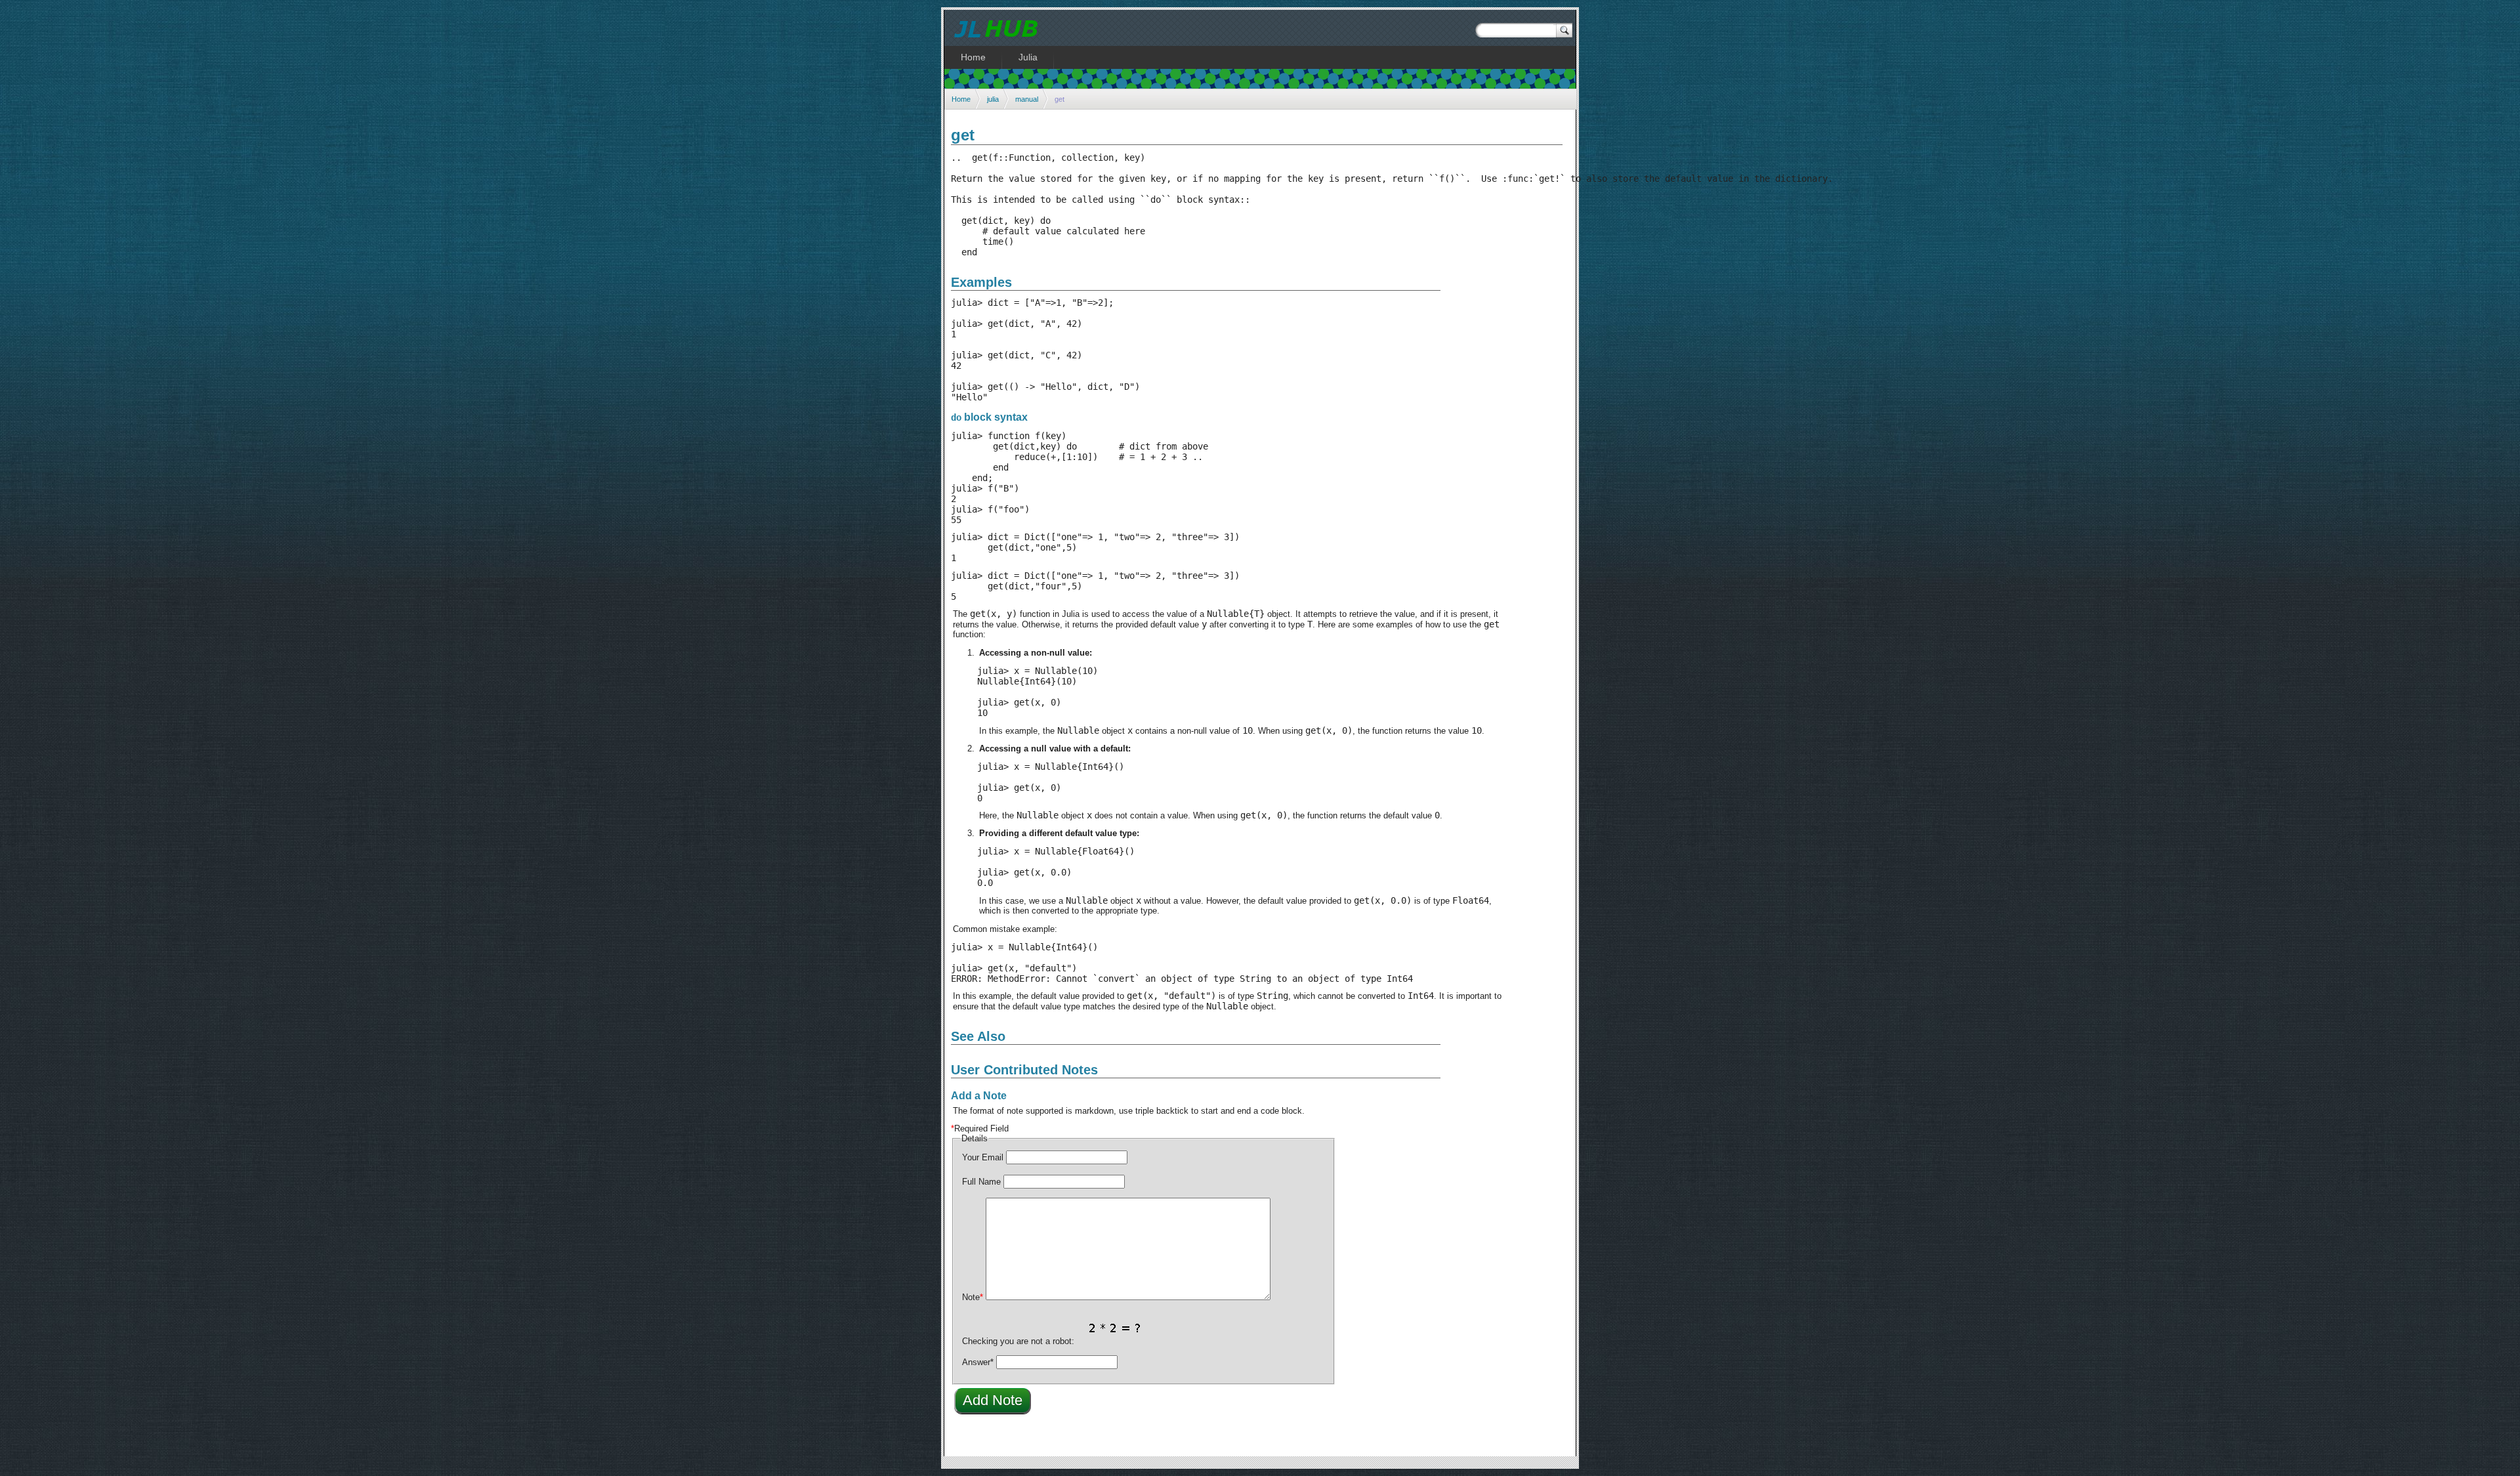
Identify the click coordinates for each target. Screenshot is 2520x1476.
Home (961, 99)
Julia (1028, 57)
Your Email (983, 1157)
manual (1027, 99)
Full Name (981, 1182)
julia (993, 99)
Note (973, 1297)
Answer (978, 1362)
